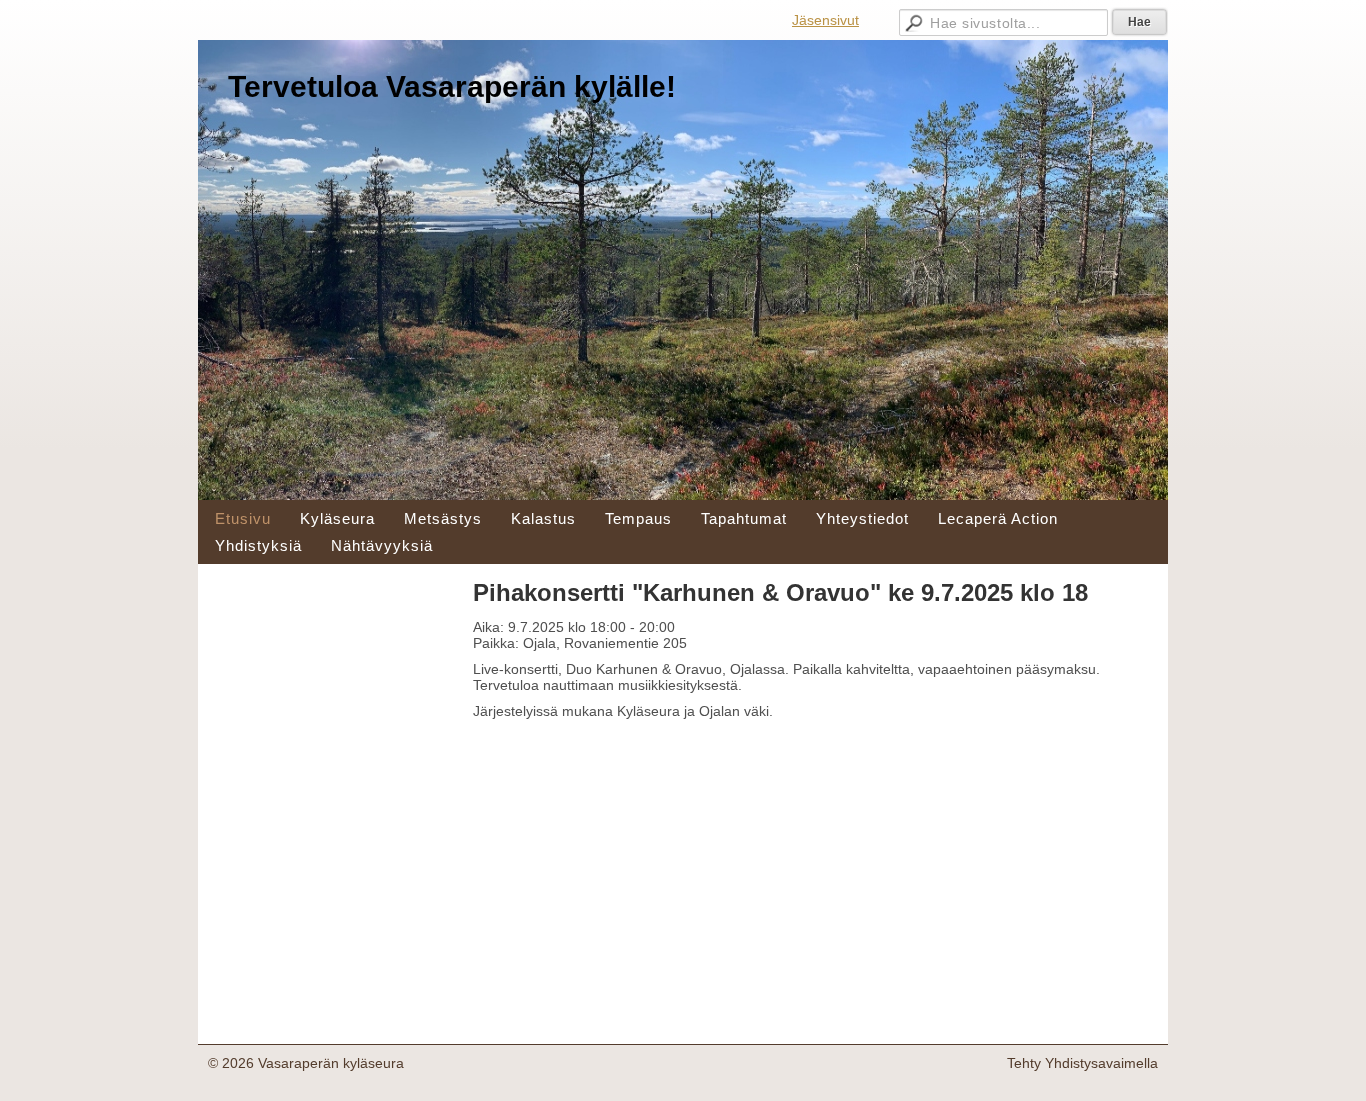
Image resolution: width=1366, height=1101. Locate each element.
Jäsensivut (825, 20)
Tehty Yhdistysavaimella (1082, 1063)
